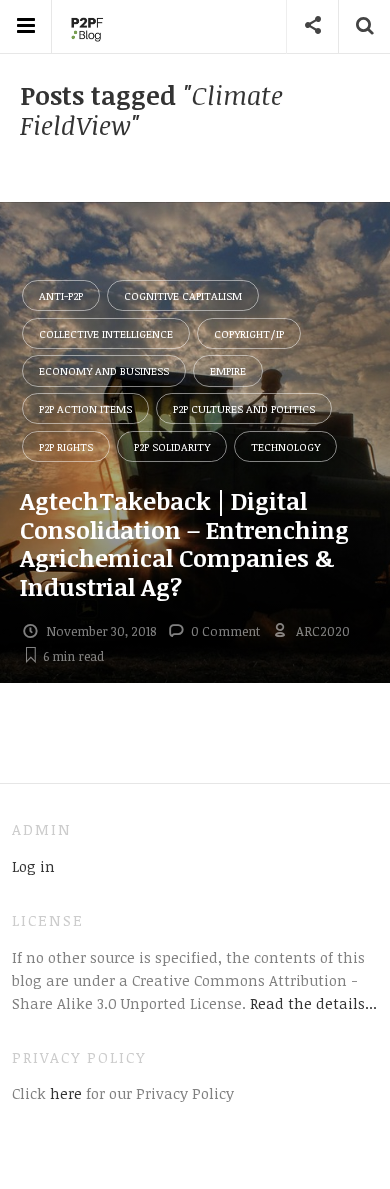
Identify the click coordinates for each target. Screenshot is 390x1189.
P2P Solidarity (172, 446)
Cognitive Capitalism (183, 295)
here (64, 1093)
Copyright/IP (249, 333)
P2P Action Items (85, 408)
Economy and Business (104, 370)
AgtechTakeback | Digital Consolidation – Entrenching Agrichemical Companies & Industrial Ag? (184, 543)
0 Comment (225, 631)
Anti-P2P (61, 295)
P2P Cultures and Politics (244, 408)
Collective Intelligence (106, 333)
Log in (33, 866)
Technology (285, 446)
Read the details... (313, 1003)
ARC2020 (323, 631)
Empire (228, 370)
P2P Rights (66, 446)
